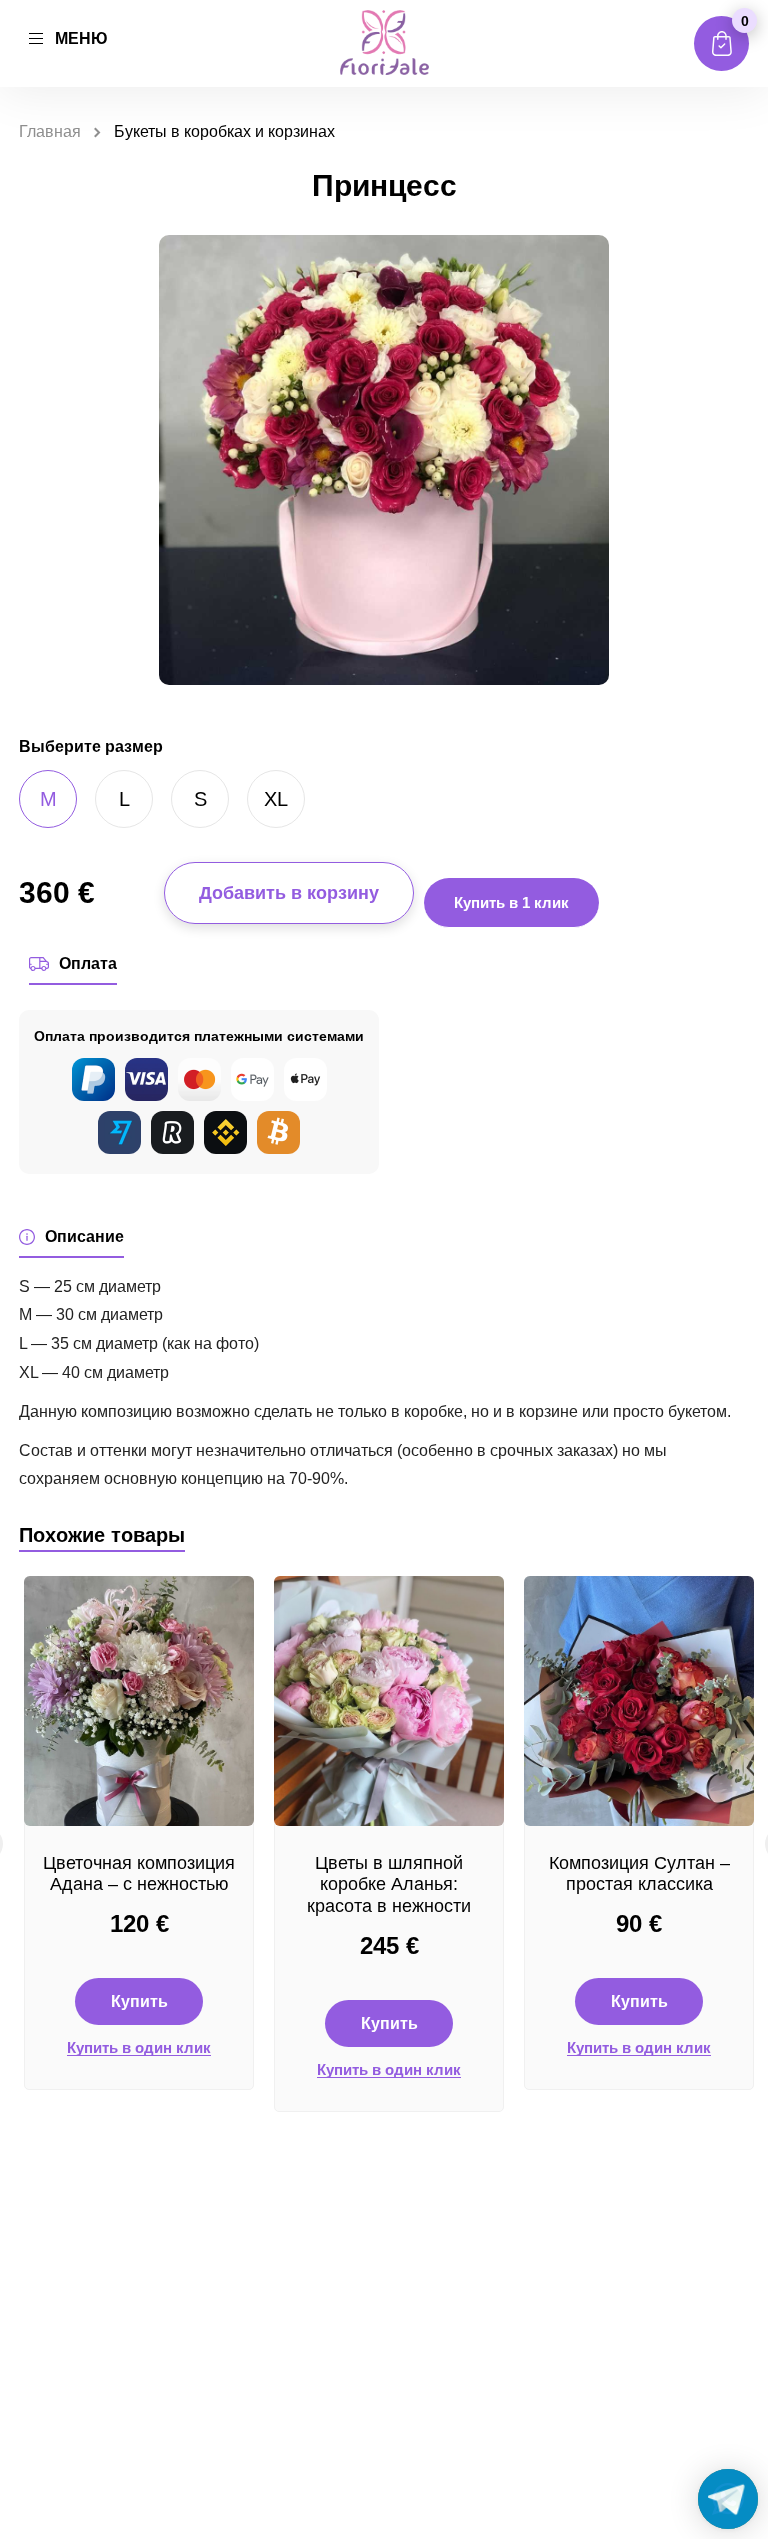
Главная (50, 131)
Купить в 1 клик (511, 902)
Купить (139, 2001)
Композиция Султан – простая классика (639, 1874)
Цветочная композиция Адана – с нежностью (139, 1874)
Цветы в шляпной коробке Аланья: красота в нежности (389, 1884)
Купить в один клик (139, 2048)
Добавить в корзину (289, 893)
